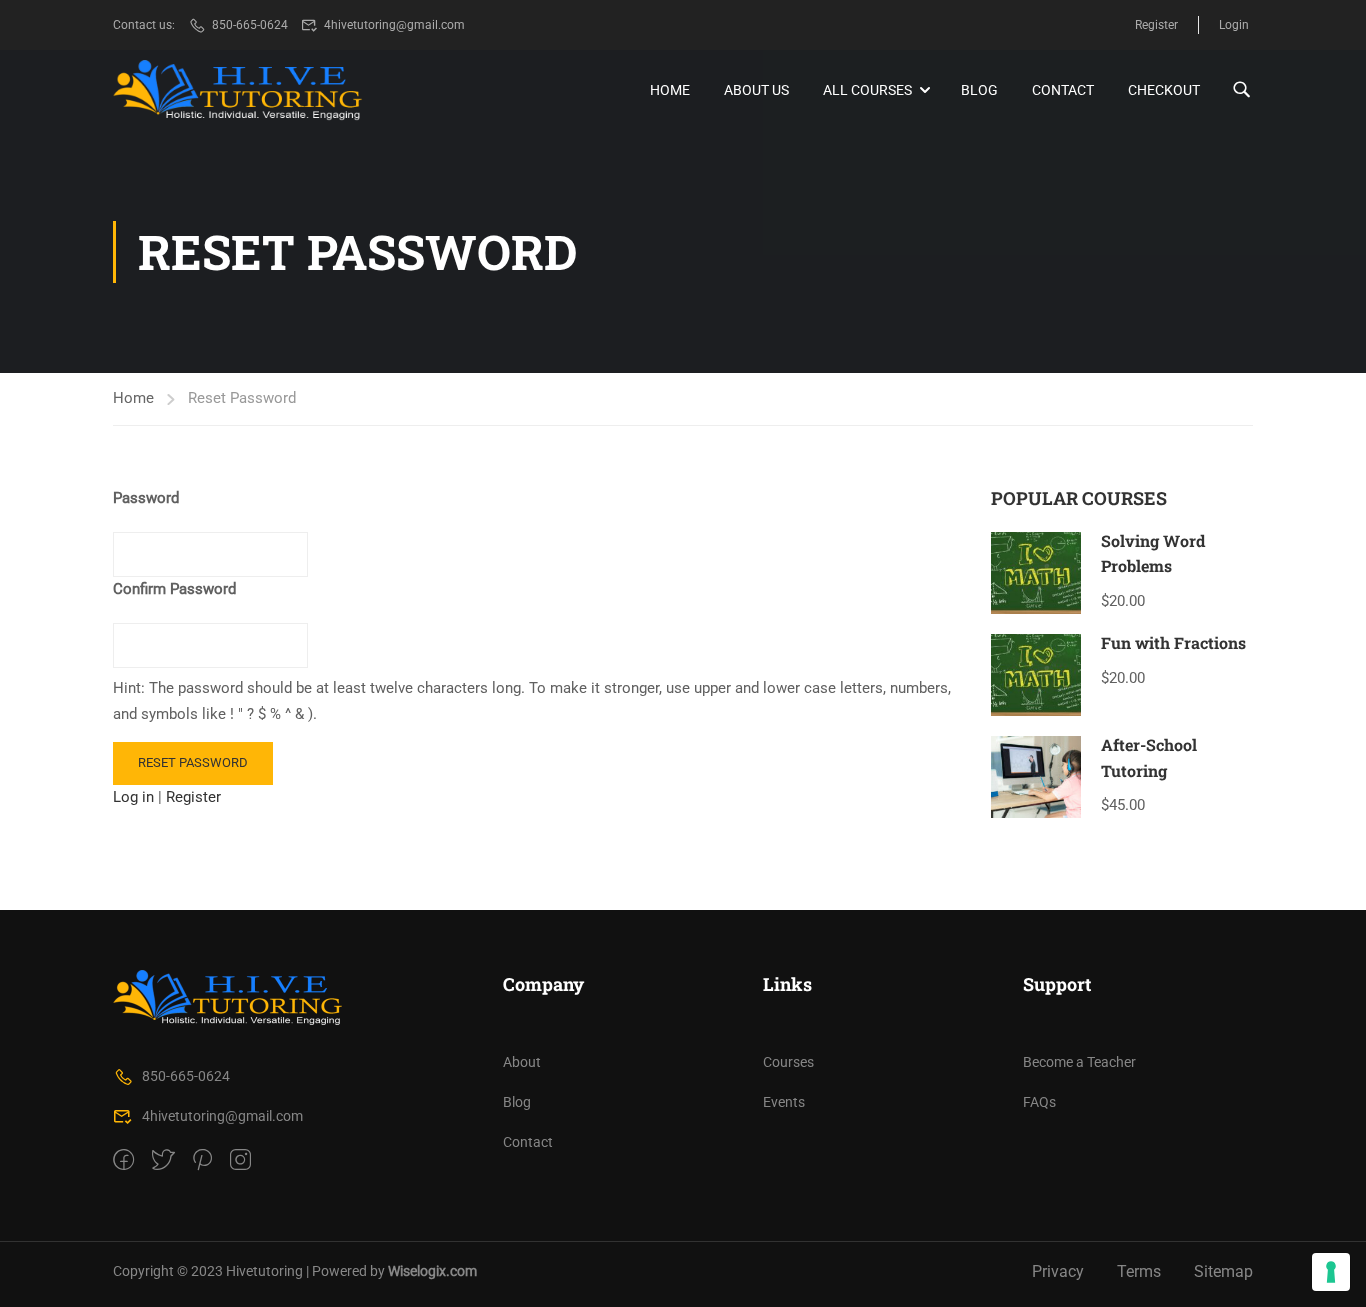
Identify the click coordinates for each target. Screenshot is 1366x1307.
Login (1234, 25)
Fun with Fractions (1173, 642)
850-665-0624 (250, 25)
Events (784, 1102)
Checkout (1164, 90)
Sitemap (1223, 1271)
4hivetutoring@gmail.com (394, 25)
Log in (133, 797)
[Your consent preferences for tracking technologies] (1331, 1272)
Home (670, 90)
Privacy (1058, 1271)
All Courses (867, 90)
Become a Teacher (1079, 1062)
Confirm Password (174, 589)
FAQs (1039, 1102)
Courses (788, 1062)
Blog (979, 90)
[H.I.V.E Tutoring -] (238, 90)
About (522, 1062)
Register (1156, 25)
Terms (1139, 1271)
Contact (1063, 90)
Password (146, 498)
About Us (756, 90)
